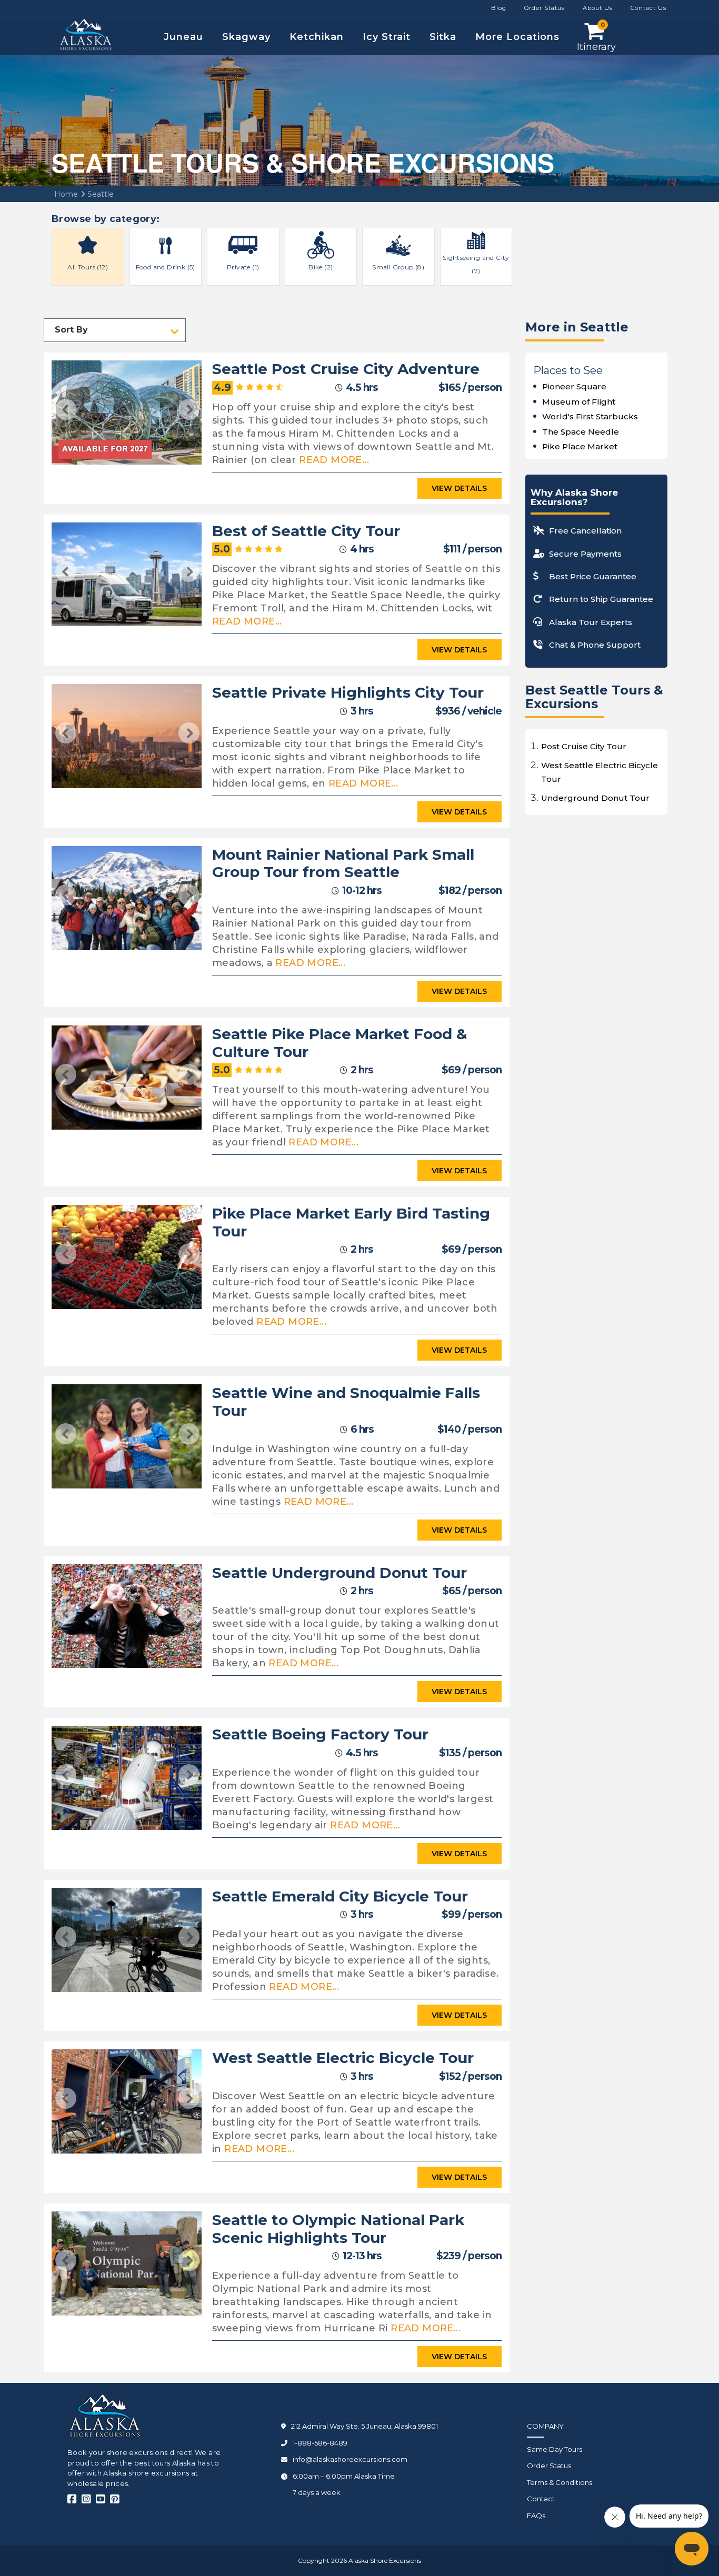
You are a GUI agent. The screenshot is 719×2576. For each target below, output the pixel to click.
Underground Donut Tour (595, 798)
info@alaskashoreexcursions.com (350, 2459)
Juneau (183, 37)
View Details (459, 488)
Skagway (246, 37)
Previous (66, 409)
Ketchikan (317, 37)
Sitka (443, 37)
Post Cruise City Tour (584, 746)
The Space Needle (581, 432)
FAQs (536, 2515)
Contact (541, 2499)
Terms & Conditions (560, 2482)
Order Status (549, 2466)
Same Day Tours (555, 2449)
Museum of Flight (579, 402)
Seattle (99, 194)
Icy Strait (387, 37)
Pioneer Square (574, 386)
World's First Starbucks (590, 416)
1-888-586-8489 (320, 2443)
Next (189, 409)
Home (66, 194)
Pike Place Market (580, 446)
